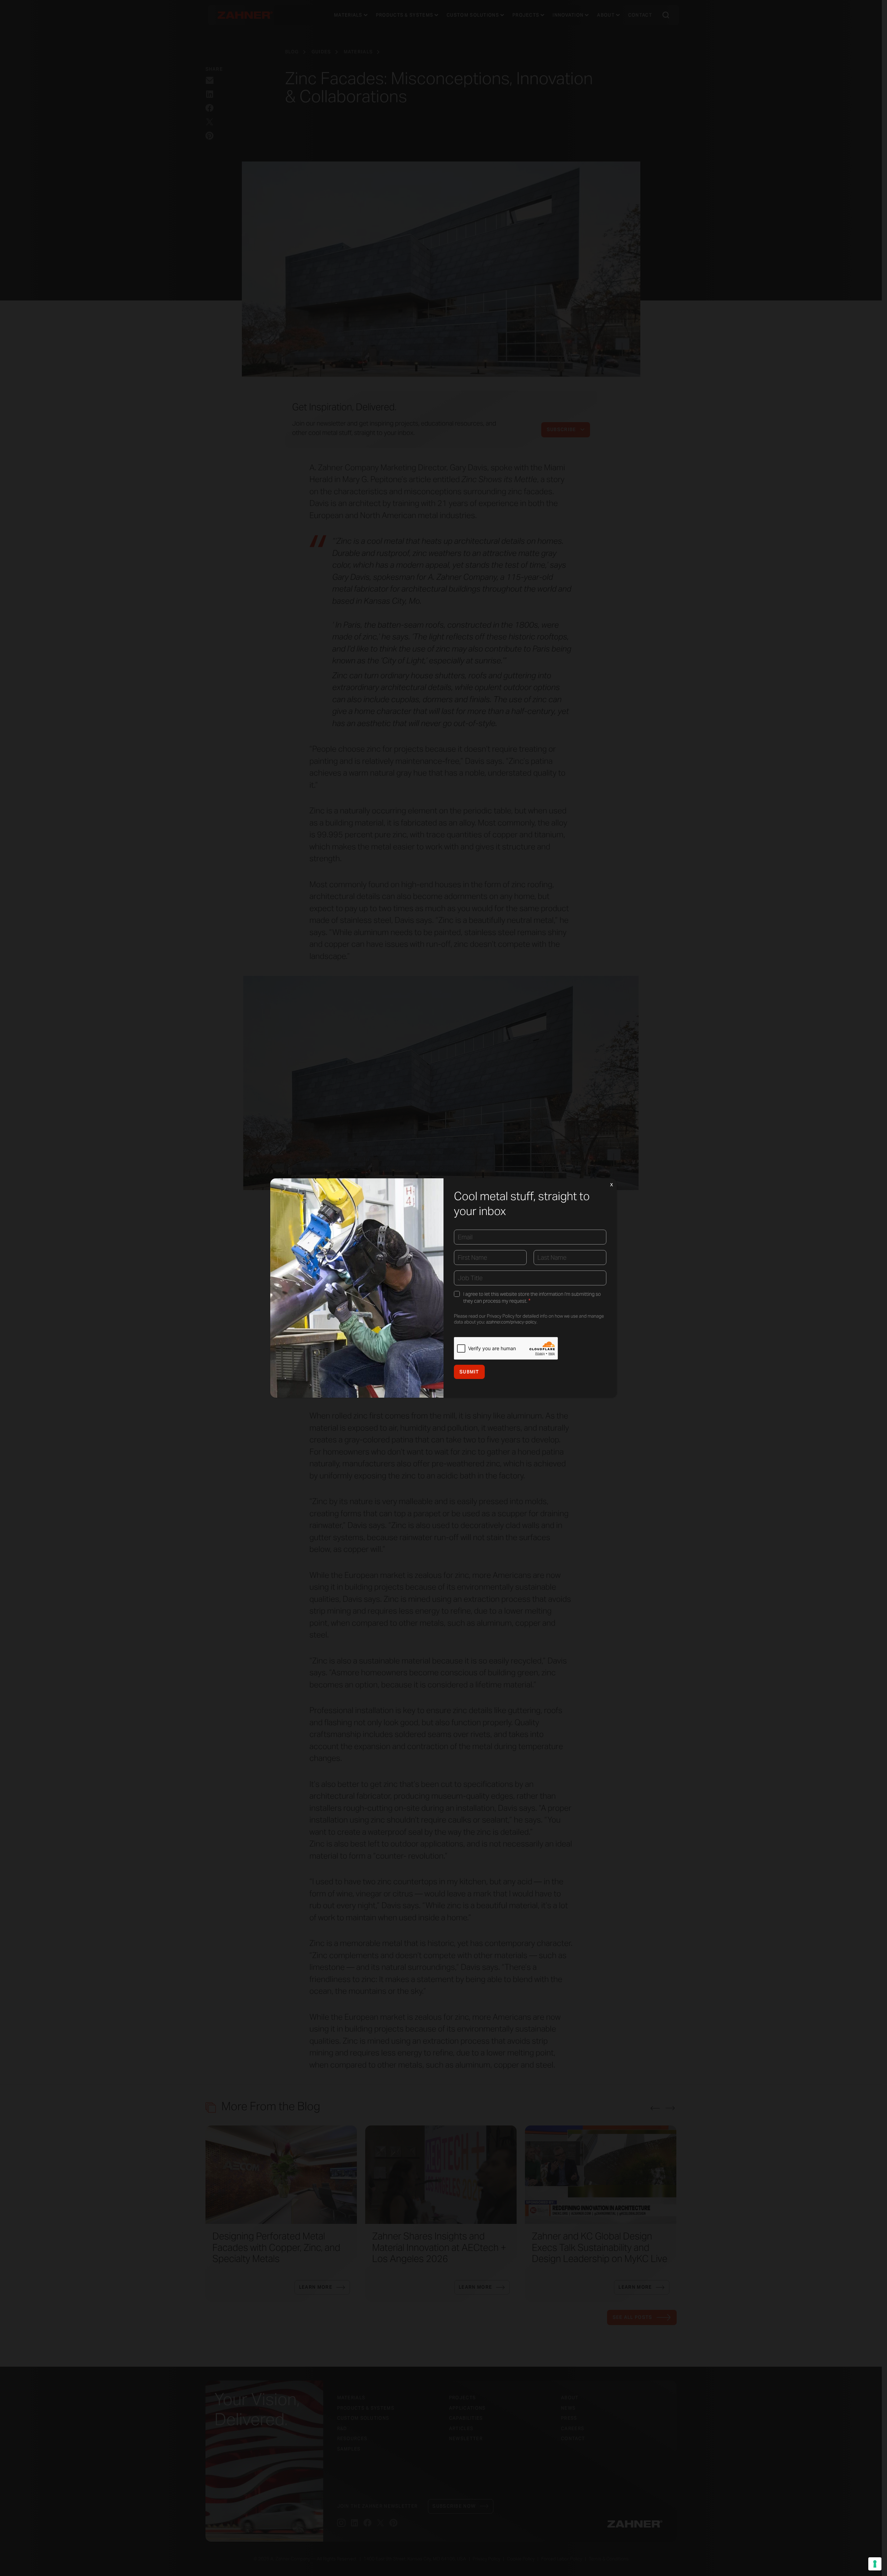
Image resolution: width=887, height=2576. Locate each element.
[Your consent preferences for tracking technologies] (875, 2564)
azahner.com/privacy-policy (511, 1322)
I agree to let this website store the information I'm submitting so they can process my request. (532, 1298)
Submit (469, 1372)
